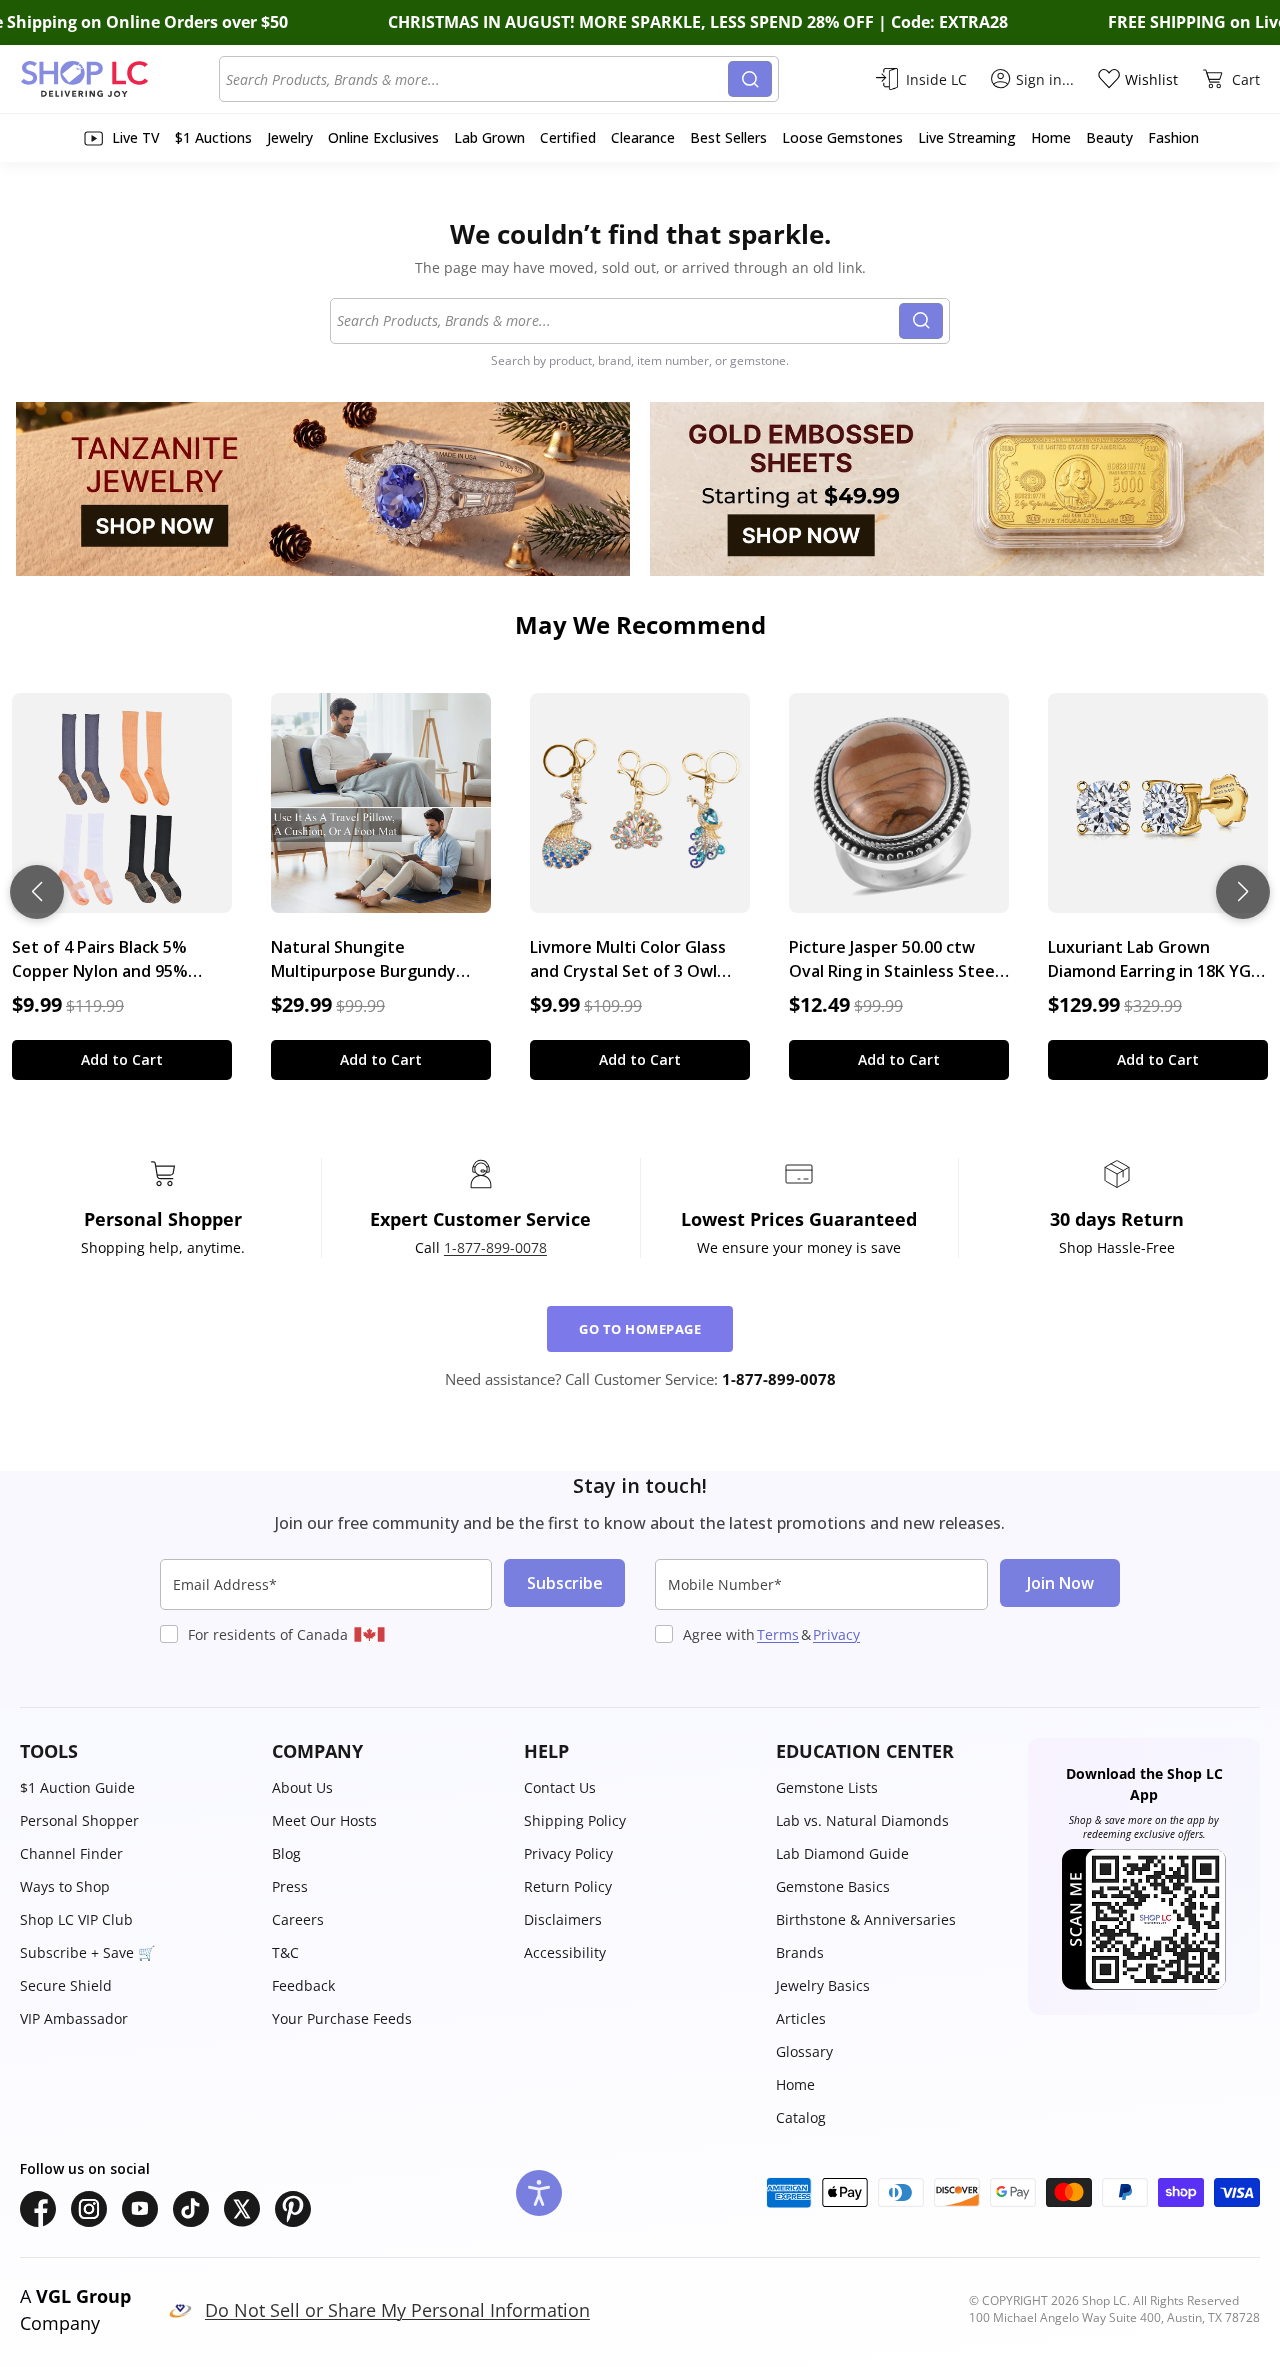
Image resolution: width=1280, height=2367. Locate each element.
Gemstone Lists (827, 1787)
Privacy (836, 1634)
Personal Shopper (79, 1820)
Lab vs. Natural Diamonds (862, 1820)
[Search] (750, 79)
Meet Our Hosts (324, 1820)
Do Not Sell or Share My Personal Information (397, 2310)
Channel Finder (71, 1853)
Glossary (804, 2051)
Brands (800, 1952)
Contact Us (560, 1787)
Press (290, 1886)
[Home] (119, 79)
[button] (136, 1751)
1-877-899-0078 (495, 1247)
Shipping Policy (575, 1820)
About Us (302, 1787)
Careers (298, 1919)
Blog (286, 1853)
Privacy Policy (568, 1853)
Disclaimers (563, 1919)
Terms (778, 1634)
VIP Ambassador (74, 2018)
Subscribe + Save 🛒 (87, 1952)
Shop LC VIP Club (76, 1919)
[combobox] (477, 79)
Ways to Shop (65, 1886)
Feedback (303, 1985)
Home (795, 2084)
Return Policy (568, 1886)
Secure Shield (66, 1985)
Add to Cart (122, 1059)
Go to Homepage (640, 1329)
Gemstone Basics (833, 1886)
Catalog (801, 2117)
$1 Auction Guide (77, 1787)
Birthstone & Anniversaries (866, 1919)
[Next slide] (1243, 892)
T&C (285, 1952)
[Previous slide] (37, 892)
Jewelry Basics (823, 1985)
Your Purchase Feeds (342, 2018)
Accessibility (565, 1952)
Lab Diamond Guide (842, 1853)
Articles (801, 2018)
